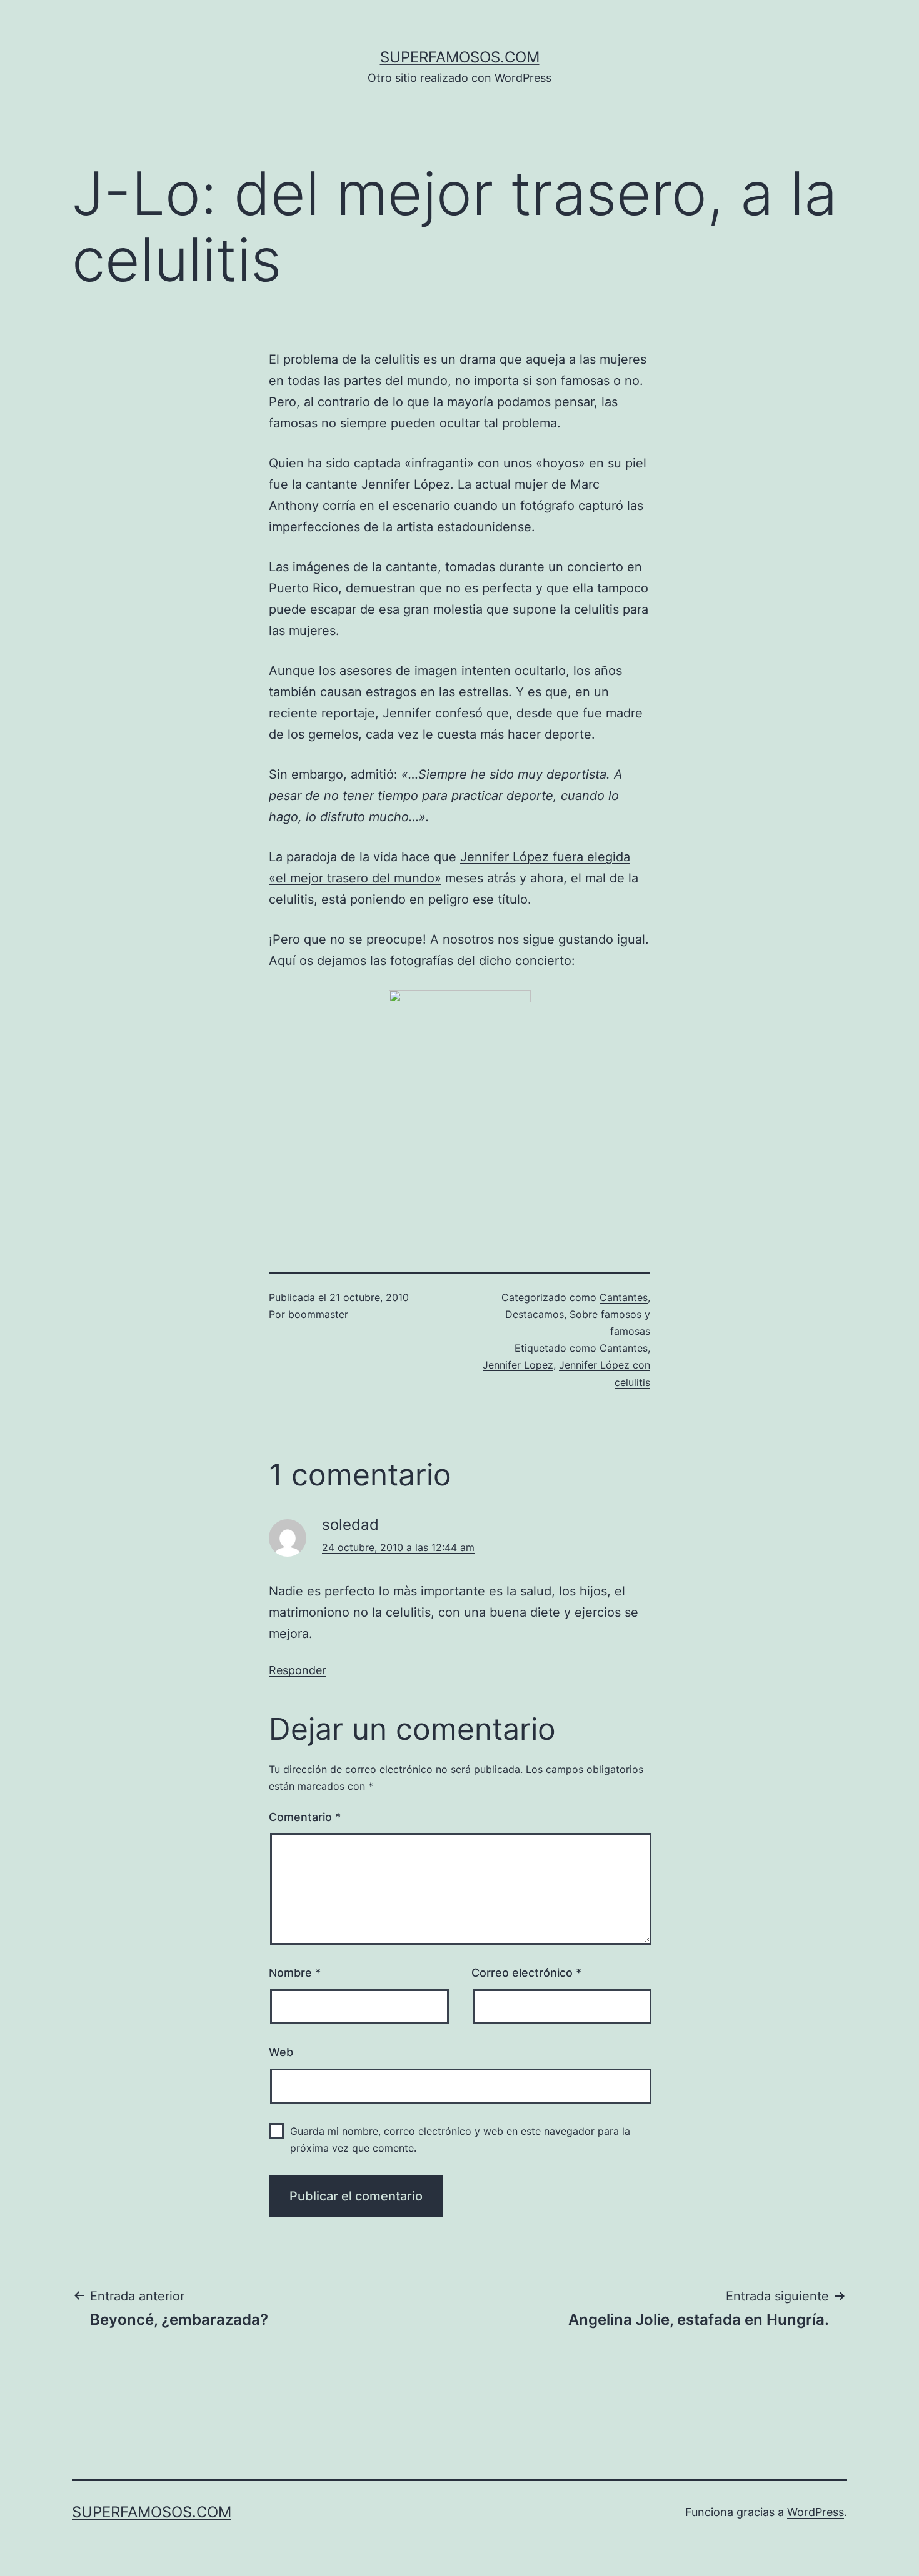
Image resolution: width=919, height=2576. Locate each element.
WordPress (816, 2512)
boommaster (318, 1314)
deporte (568, 734)
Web (281, 2052)
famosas (585, 381)
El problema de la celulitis (344, 359)
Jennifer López (406, 484)
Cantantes (624, 1297)
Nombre (295, 1973)
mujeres (312, 631)
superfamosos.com (460, 57)
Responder (298, 1670)
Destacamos (535, 1314)
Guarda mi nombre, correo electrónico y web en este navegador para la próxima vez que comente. (460, 2139)
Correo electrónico (526, 1973)
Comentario (305, 1817)
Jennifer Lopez (518, 1365)
